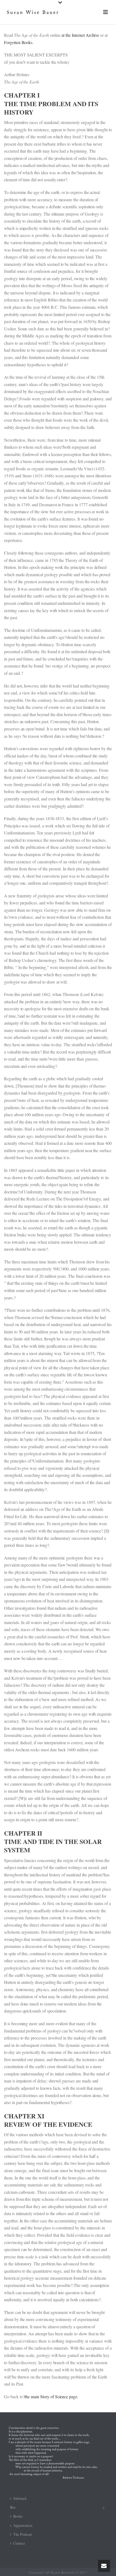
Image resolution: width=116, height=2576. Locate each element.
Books (18, 2516)
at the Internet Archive (80, 35)
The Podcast (23, 2534)
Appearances (23, 2525)
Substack (20, 2498)
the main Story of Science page (51, 2396)
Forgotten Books (18, 42)
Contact (19, 2543)
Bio (13, 2507)
